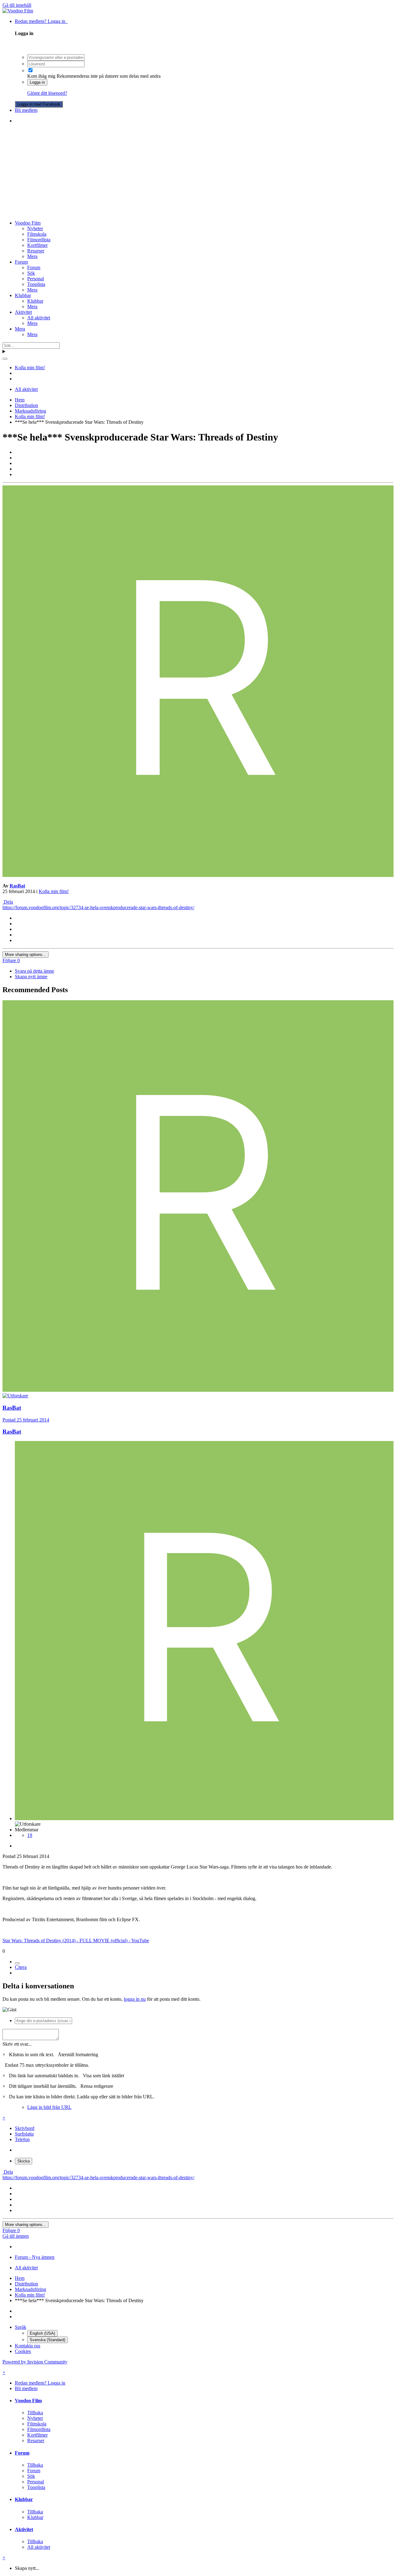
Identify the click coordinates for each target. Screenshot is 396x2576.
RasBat (17, 886)
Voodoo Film (28, 223)
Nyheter (35, 228)
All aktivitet (39, 318)
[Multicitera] (17, 1963)
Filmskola (37, 234)
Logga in (37, 82)
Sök (31, 273)
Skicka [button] (24, 2161)
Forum (21, 262)
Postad (26, 1420)
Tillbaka (35, 2413)
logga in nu (135, 1999)
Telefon (22, 2139)
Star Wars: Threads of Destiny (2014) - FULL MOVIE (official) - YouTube (76, 1941)
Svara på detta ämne (34, 971)
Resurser (36, 251)
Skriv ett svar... (17, 2044)
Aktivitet (23, 312)
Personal (36, 279)
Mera (32, 256)
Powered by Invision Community (35, 2362)
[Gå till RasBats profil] (198, 875)
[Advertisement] (198, 172)
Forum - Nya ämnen (35, 2257)
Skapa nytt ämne (31, 977)
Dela (8, 902)
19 (30, 1835)
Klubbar (23, 295)
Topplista (36, 284)
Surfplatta (24, 2134)
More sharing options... (26, 955)
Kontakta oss (28, 2346)
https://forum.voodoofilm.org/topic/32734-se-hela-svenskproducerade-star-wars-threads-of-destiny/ (98, 907)
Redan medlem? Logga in (41, 21)
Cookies (23, 2351)
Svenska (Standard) (47, 2340)
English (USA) (42, 2333)
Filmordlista (39, 240)
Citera (21, 1967)
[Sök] (5, 359)
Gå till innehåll (17, 5)
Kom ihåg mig (41, 76)
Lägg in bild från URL (49, 2107)
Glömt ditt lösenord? (47, 93)
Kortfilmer (37, 245)
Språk (21, 2327)
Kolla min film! (54, 891)
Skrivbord (25, 2128)
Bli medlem (26, 110)
